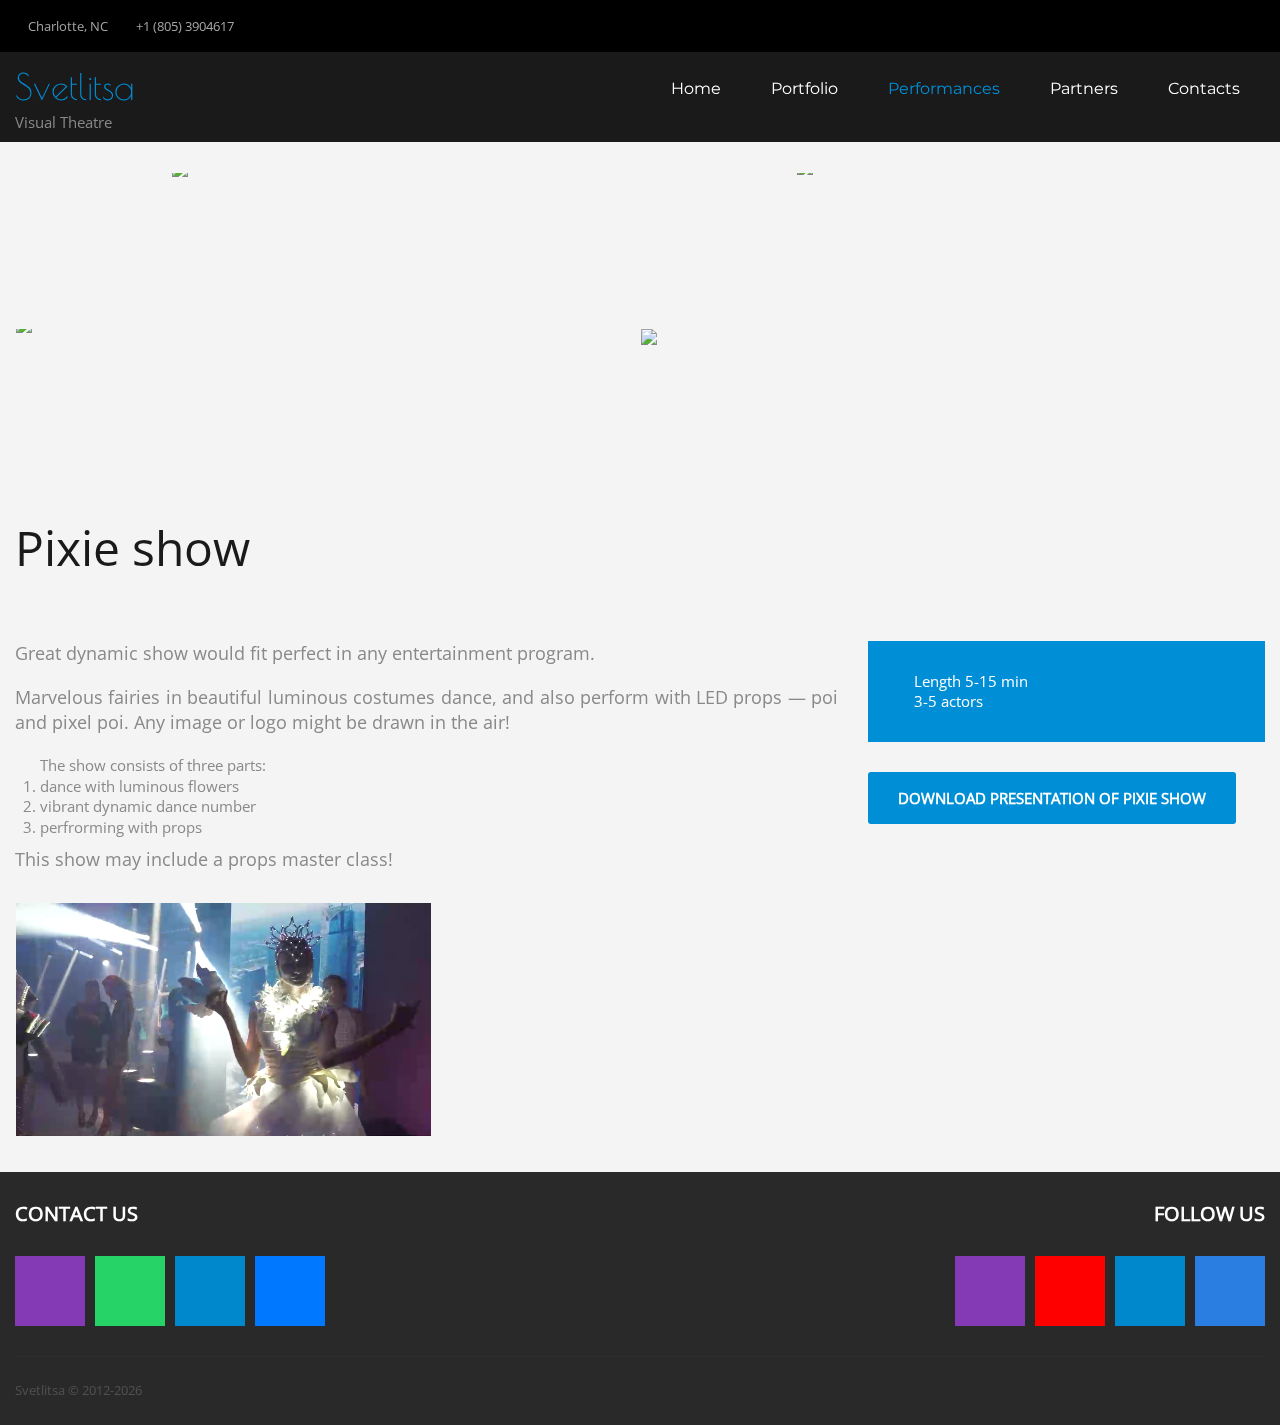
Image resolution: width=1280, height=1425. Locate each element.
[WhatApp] (130, 1291)
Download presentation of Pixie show (1052, 798)
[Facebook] (1230, 1291)
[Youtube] (1070, 1291)
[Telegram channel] (1150, 1291)
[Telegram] (210, 1291)
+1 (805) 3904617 (185, 26)
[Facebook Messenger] (290, 1291)
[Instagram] (50, 1291)
